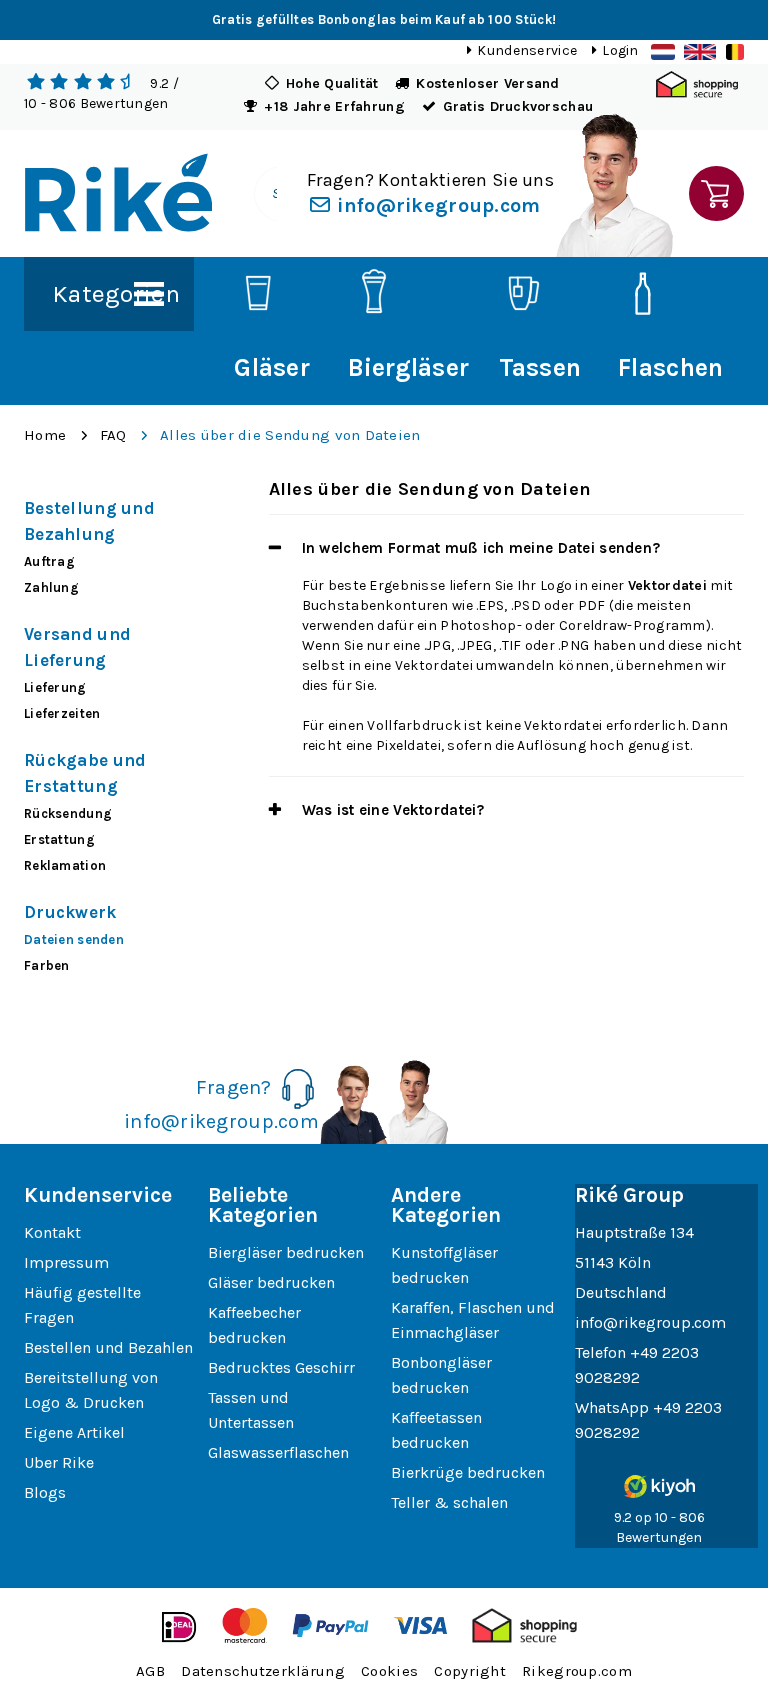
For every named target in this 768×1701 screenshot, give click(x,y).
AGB (150, 1671)
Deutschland (621, 1292)
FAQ (113, 435)
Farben (47, 965)
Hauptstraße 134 (634, 1232)
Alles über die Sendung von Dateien (290, 435)
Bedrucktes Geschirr (281, 1367)
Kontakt (52, 1232)
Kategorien (116, 293)
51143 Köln (613, 1262)
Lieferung (55, 687)
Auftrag (49, 561)
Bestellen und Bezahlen (108, 1347)
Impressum (66, 1262)
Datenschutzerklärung (263, 1671)
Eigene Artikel (74, 1432)
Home (45, 435)
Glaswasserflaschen (278, 1452)
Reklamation (65, 865)
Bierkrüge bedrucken (468, 1472)
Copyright (470, 1671)
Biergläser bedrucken (286, 1252)
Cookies (389, 1671)
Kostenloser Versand (487, 83)
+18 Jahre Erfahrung (334, 106)
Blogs (45, 1492)
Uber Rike (59, 1462)
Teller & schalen (449, 1502)
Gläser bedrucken (271, 1282)
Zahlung (51, 587)
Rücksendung (68, 813)
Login (620, 50)
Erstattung (59, 839)
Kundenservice (527, 50)
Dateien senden (74, 939)
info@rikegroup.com (436, 205)
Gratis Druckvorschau (518, 106)
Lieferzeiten (62, 713)
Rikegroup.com (577, 1671)
